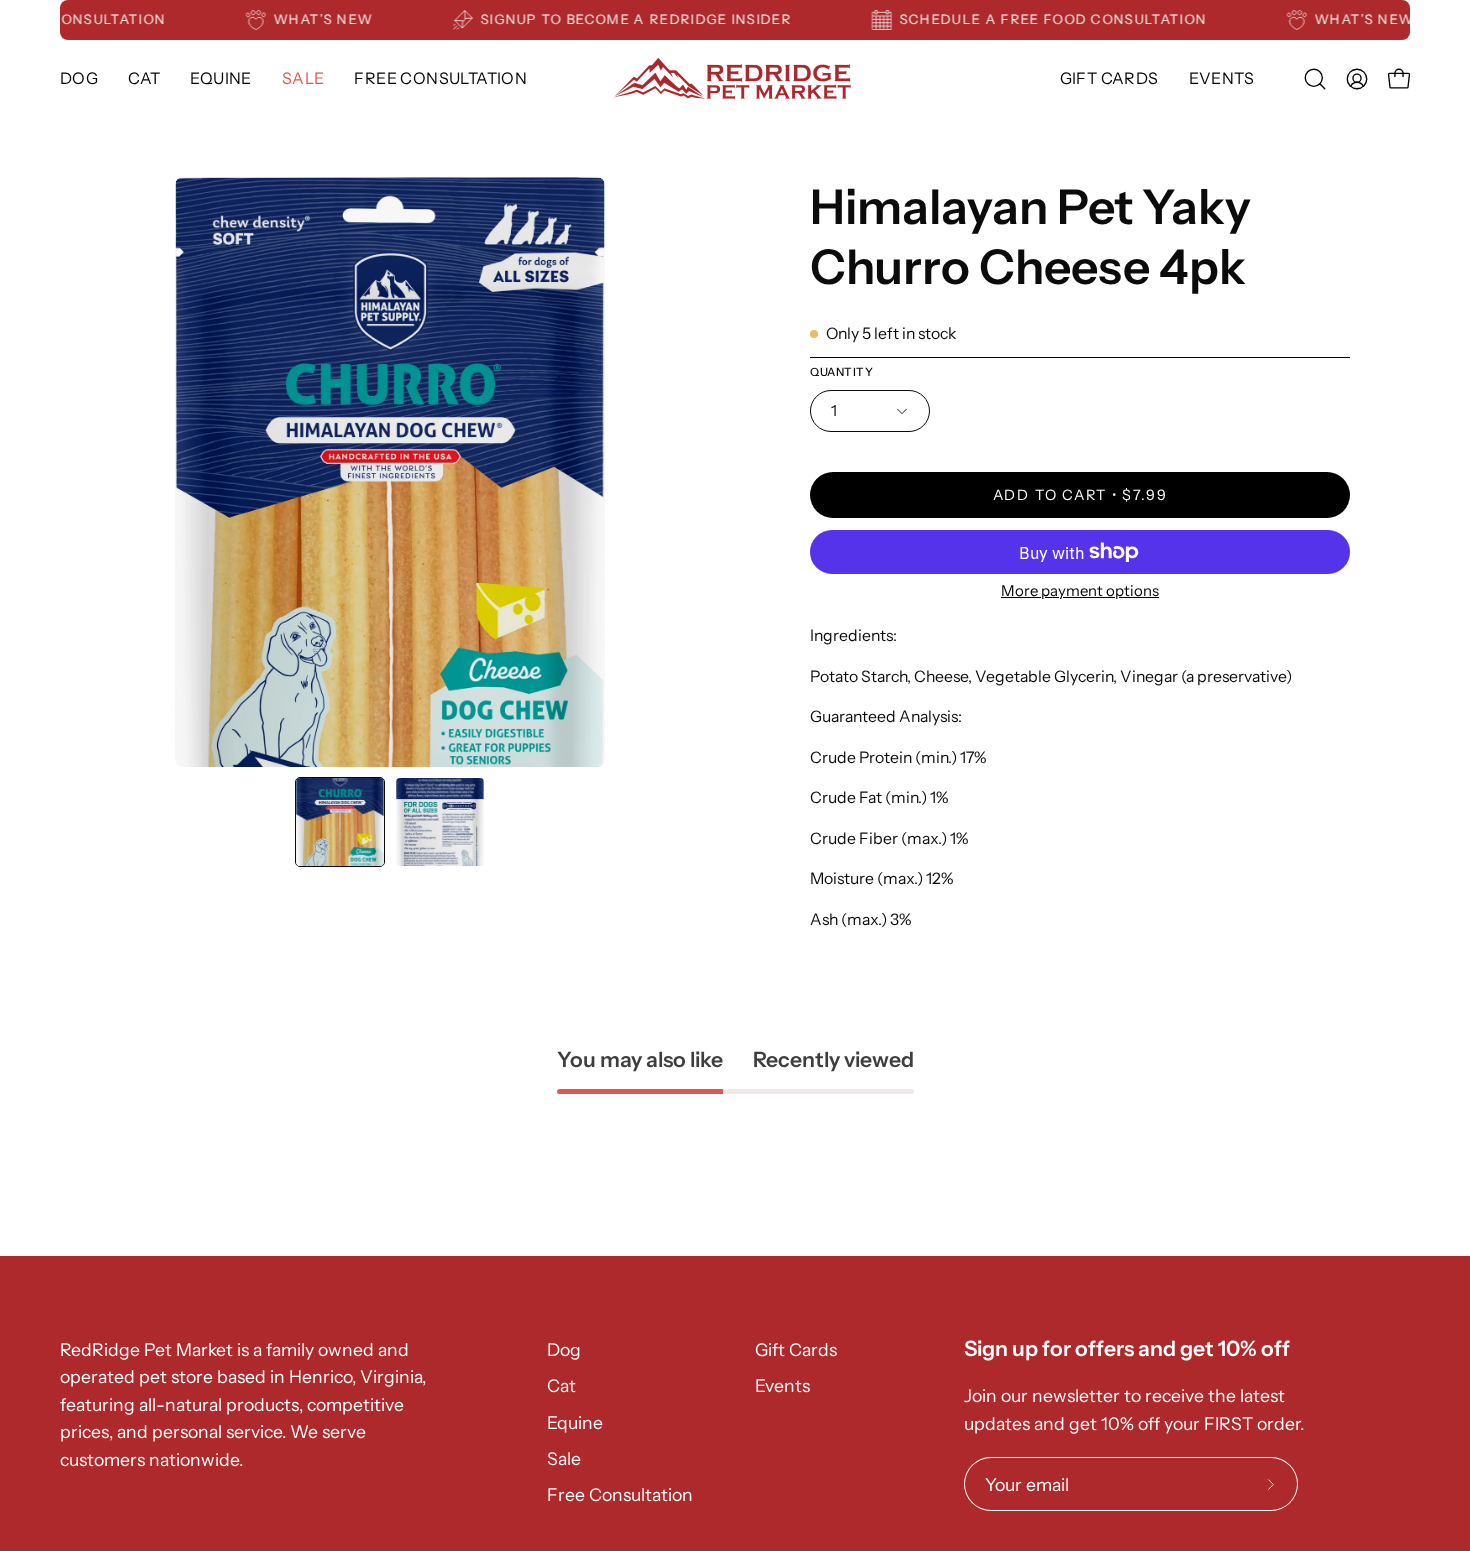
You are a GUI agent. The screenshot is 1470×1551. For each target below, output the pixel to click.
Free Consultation (620, 1494)
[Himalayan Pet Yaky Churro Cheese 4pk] (340, 822)
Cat (561, 1385)
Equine (575, 1422)
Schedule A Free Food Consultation (1073, 19)
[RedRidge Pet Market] (735, 78)
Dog (564, 1349)
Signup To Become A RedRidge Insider (655, 19)
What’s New (342, 19)
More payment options (1080, 590)
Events (782, 1385)
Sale (564, 1458)
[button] (220, 78)
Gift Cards (796, 1349)
